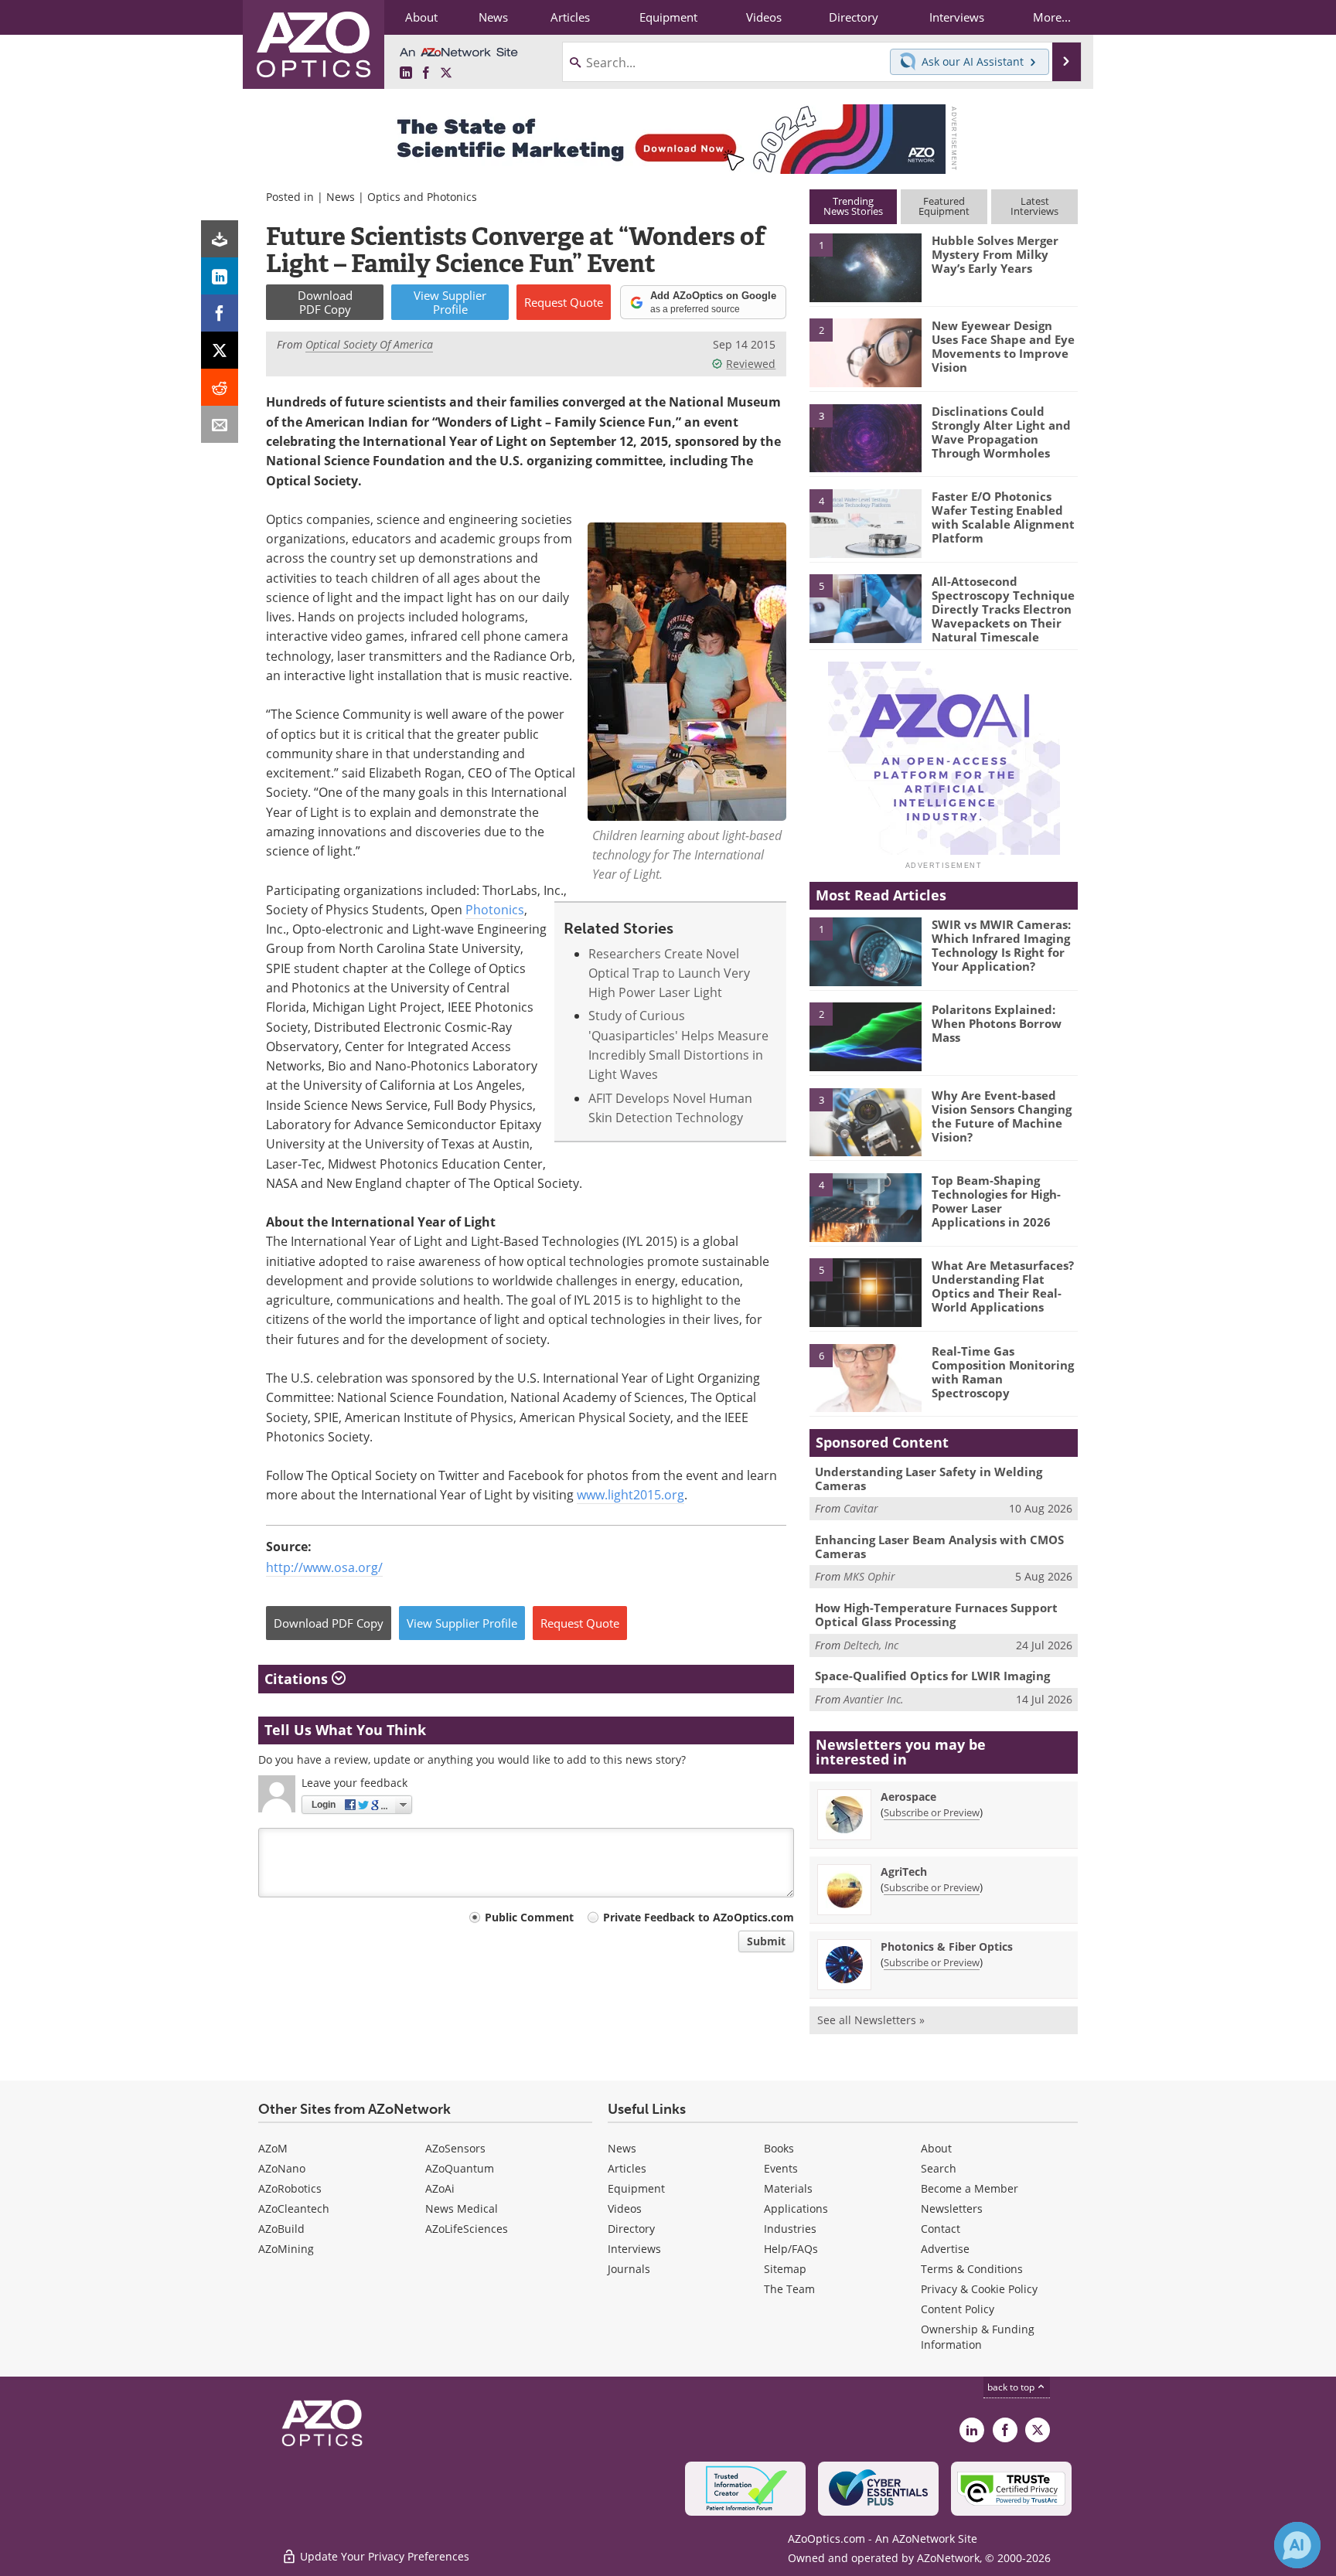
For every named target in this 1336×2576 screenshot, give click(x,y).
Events (781, 2168)
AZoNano (282, 2168)
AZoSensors (455, 2148)
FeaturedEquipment (944, 206)
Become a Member (970, 2188)
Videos (625, 2208)
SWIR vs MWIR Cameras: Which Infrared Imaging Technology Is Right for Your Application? (1001, 945)
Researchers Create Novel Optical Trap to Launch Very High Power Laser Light (669, 973)
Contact (941, 2229)
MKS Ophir (869, 1576)
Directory (631, 2229)
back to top (1012, 2387)
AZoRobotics (290, 2188)
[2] (865, 352)
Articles (627, 2168)
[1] (865, 267)
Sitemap (785, 2269)
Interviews (634, 2249)
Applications (796, 2208)
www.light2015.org (631, 1495)
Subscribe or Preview (932, 1812)
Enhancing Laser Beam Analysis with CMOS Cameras (939, 1547)
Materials (788, 2188)
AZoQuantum (460, 2168)
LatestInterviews (1034, 206)
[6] (865, 1377)
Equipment (636, 2188)
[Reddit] (220, 387)
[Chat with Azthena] (1297, 2545)
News (341, 197)
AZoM (273, 2148)
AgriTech (904, 1872)
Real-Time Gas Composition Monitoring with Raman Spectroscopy (1003, 1372)
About (936, 2148)
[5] (865, 607)
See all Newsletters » (871, 2020)
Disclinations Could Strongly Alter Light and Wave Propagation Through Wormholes (1001, 432)
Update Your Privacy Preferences (383, 2556)
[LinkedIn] (220, 276)
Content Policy (958, 2309)
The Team (789, 2289)
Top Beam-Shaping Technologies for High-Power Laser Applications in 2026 (996, 1201)
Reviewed (751, 364)
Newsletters (952, 2208)
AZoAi (440, 2188)
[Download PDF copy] (220, 239)
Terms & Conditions (972, 2269)
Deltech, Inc (871, 1645)
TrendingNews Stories (853, 206)
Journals (629, 2269)
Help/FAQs (791, 2249)
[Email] (220, 424)
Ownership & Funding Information (978, 2337)
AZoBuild (281, 2229)
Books (779, 2148)
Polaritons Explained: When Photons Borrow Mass (997, 1023)
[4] (865, 522)
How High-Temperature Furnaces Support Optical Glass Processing (936, 1615)
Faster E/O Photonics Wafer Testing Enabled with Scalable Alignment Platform (1003, 517)
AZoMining (286, 2249)
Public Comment (529, 1917)
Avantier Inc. (874, 1699)
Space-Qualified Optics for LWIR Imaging (932, 1676)
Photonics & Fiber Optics (947, 1946)
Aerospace (908, 1797)
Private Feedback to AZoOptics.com (699, 1917)
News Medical (462, 2208)
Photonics (495, 910)
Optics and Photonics (422, 197)
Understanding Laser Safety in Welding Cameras (929, 1479)
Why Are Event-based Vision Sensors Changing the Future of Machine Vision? (1002, 1116)
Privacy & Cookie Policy (979, 2289)
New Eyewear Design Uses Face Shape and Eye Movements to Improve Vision (1003, 346)
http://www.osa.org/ (324, 1567)
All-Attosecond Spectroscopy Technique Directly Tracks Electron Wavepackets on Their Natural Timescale (1003, 609)
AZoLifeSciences (467, 2229)
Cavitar (861, 1508)
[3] (865, 437)
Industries (790, 2229)
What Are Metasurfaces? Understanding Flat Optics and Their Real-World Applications (1003, 1286)
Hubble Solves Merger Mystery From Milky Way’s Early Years (995, 254)
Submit (766, 1941)
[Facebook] (220, 313)
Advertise (945, 2249)
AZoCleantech (294, 2208)
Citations (298, 1679)
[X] (220, 350)
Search (939, 2168)
